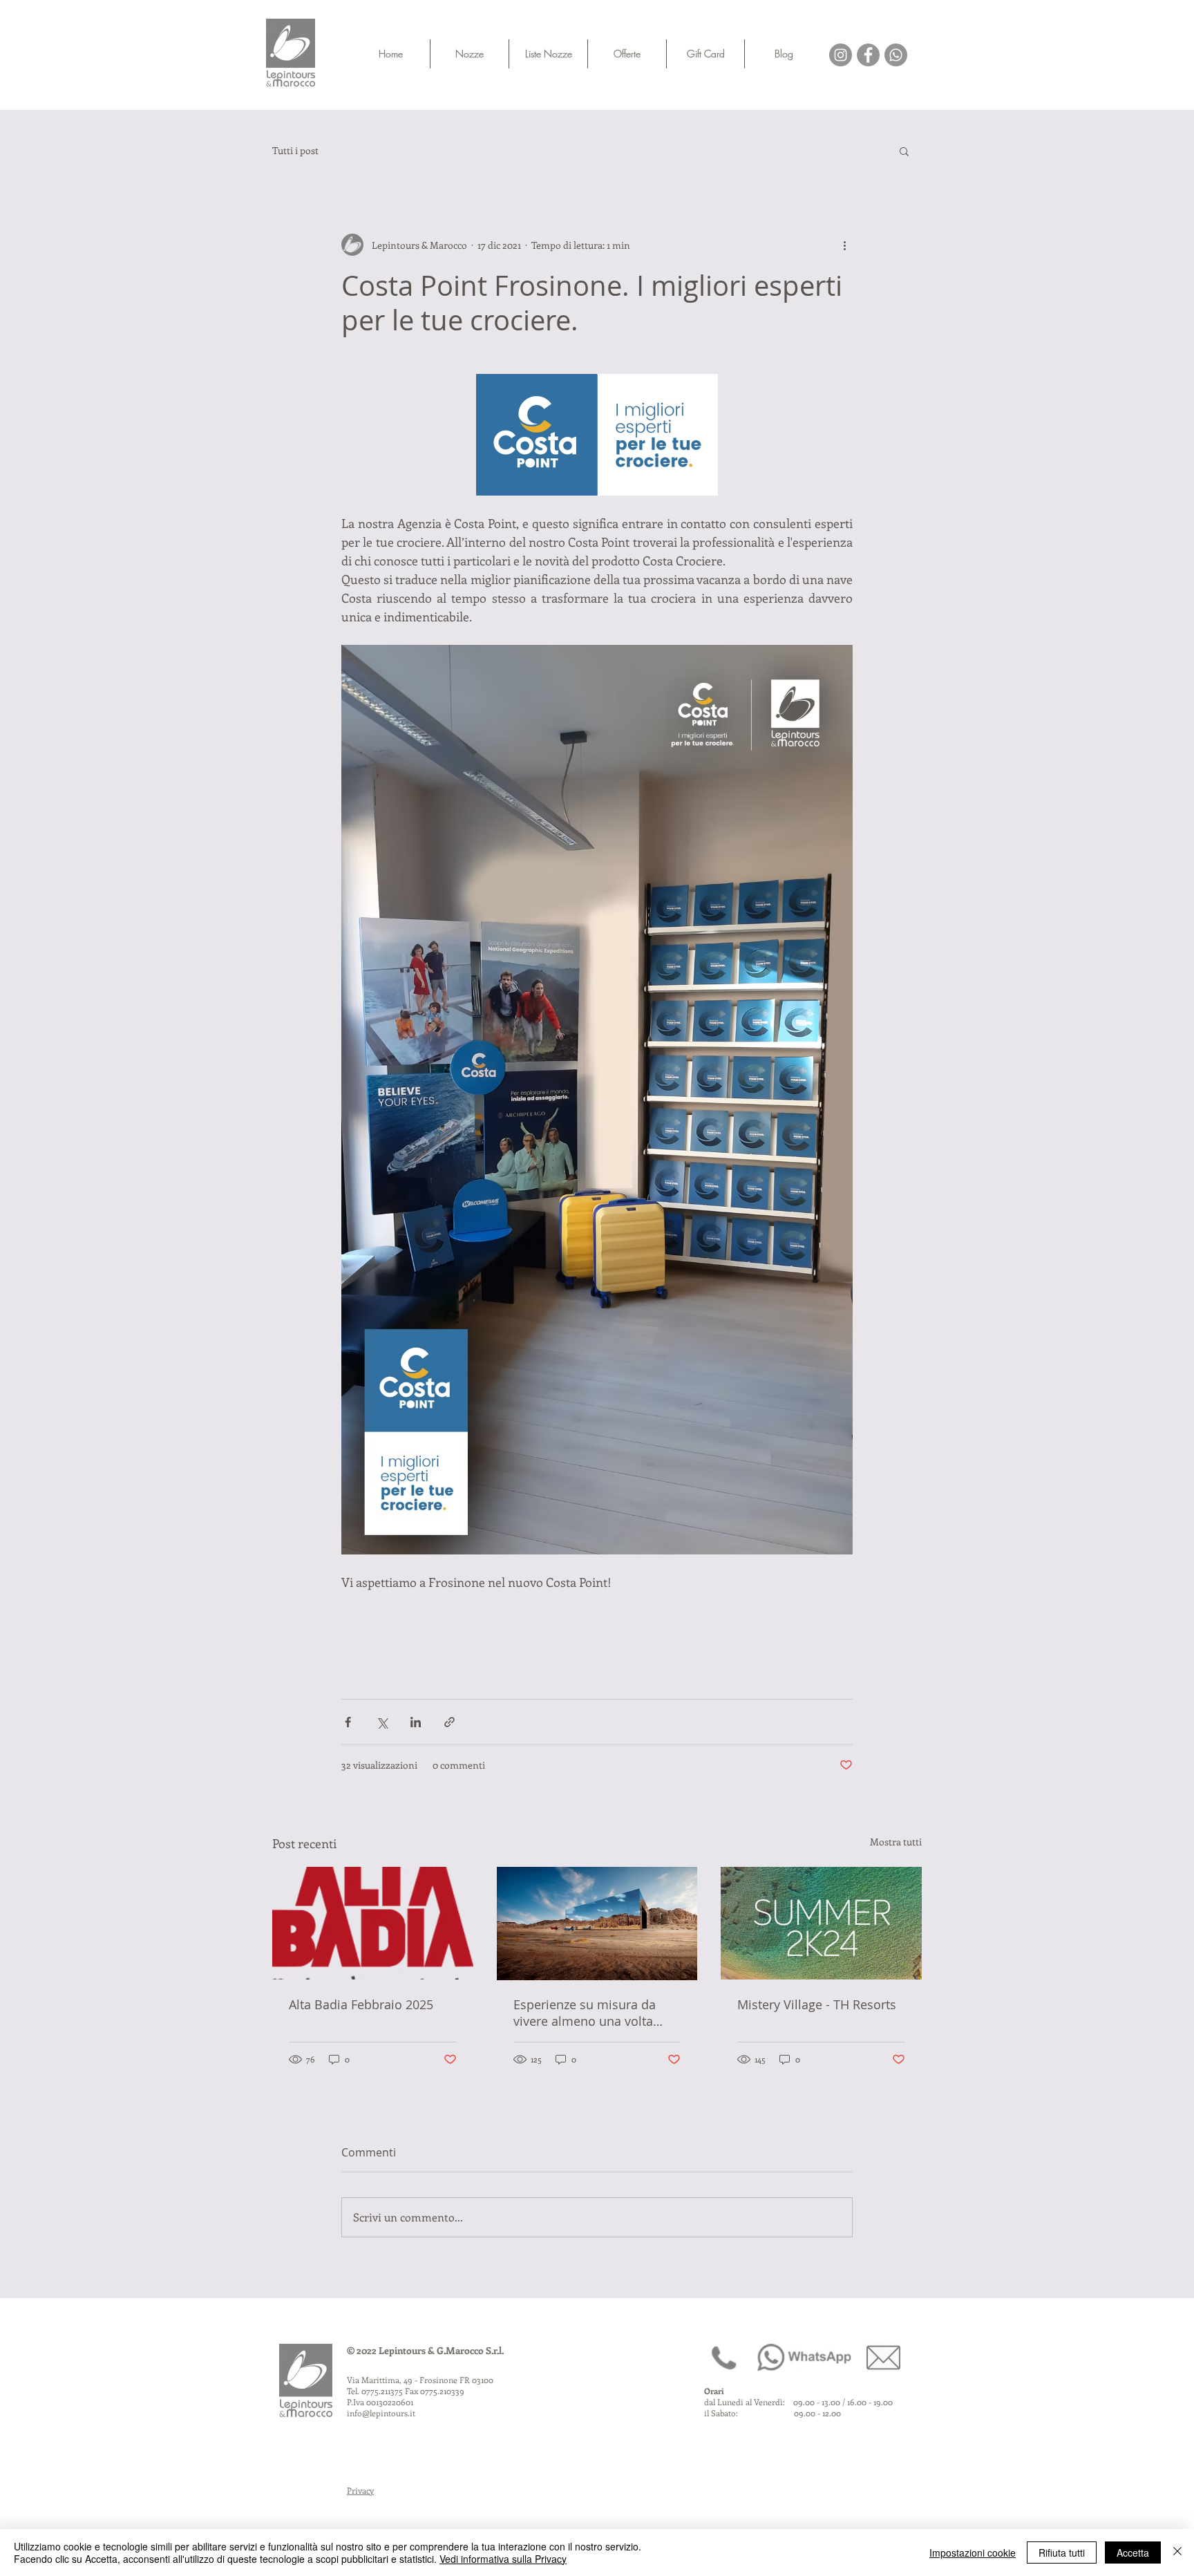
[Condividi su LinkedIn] (416, 1722)
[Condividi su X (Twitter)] (382, 1722)
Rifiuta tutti (1062, 2553)
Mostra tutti (896, 1842)
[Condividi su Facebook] (348, 1722)
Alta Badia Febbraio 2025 (361, 2004)
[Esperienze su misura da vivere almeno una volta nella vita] (597, 1924)
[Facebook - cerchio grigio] (868, 55)
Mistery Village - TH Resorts (817, 2004)
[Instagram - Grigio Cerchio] (841, 55)
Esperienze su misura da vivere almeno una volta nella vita (585, 2013)
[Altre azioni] (844, 245)
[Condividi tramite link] (449, 1722)
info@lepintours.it (381, 2413)
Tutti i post (295, 151)
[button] (904, 151)
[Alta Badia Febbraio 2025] (373, 1923)
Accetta (1133, 2553)
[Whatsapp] (896, 55)
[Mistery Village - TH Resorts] (821, 1923)
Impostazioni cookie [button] (973, 2553)
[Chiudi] (1177, 2553)
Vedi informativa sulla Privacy (503, 2559)
